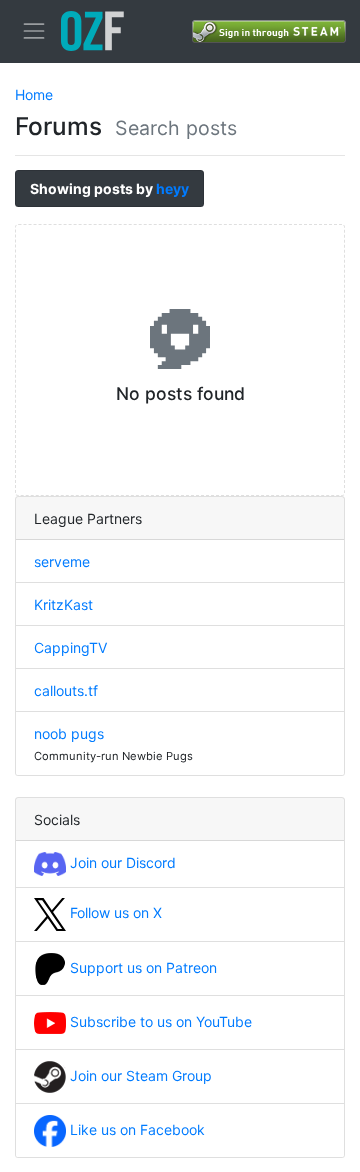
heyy (172, 188)
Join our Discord (121, 862)
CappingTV (70, 647)
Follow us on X (114, 912)
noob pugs (69, 733)
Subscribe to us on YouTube (159, 1021)
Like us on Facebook (135, 1129)
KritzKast (63, 604)
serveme (62, 561)
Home (34, 94)
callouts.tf (66, 690)
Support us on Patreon (141, 967)
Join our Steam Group (139, 1075)
